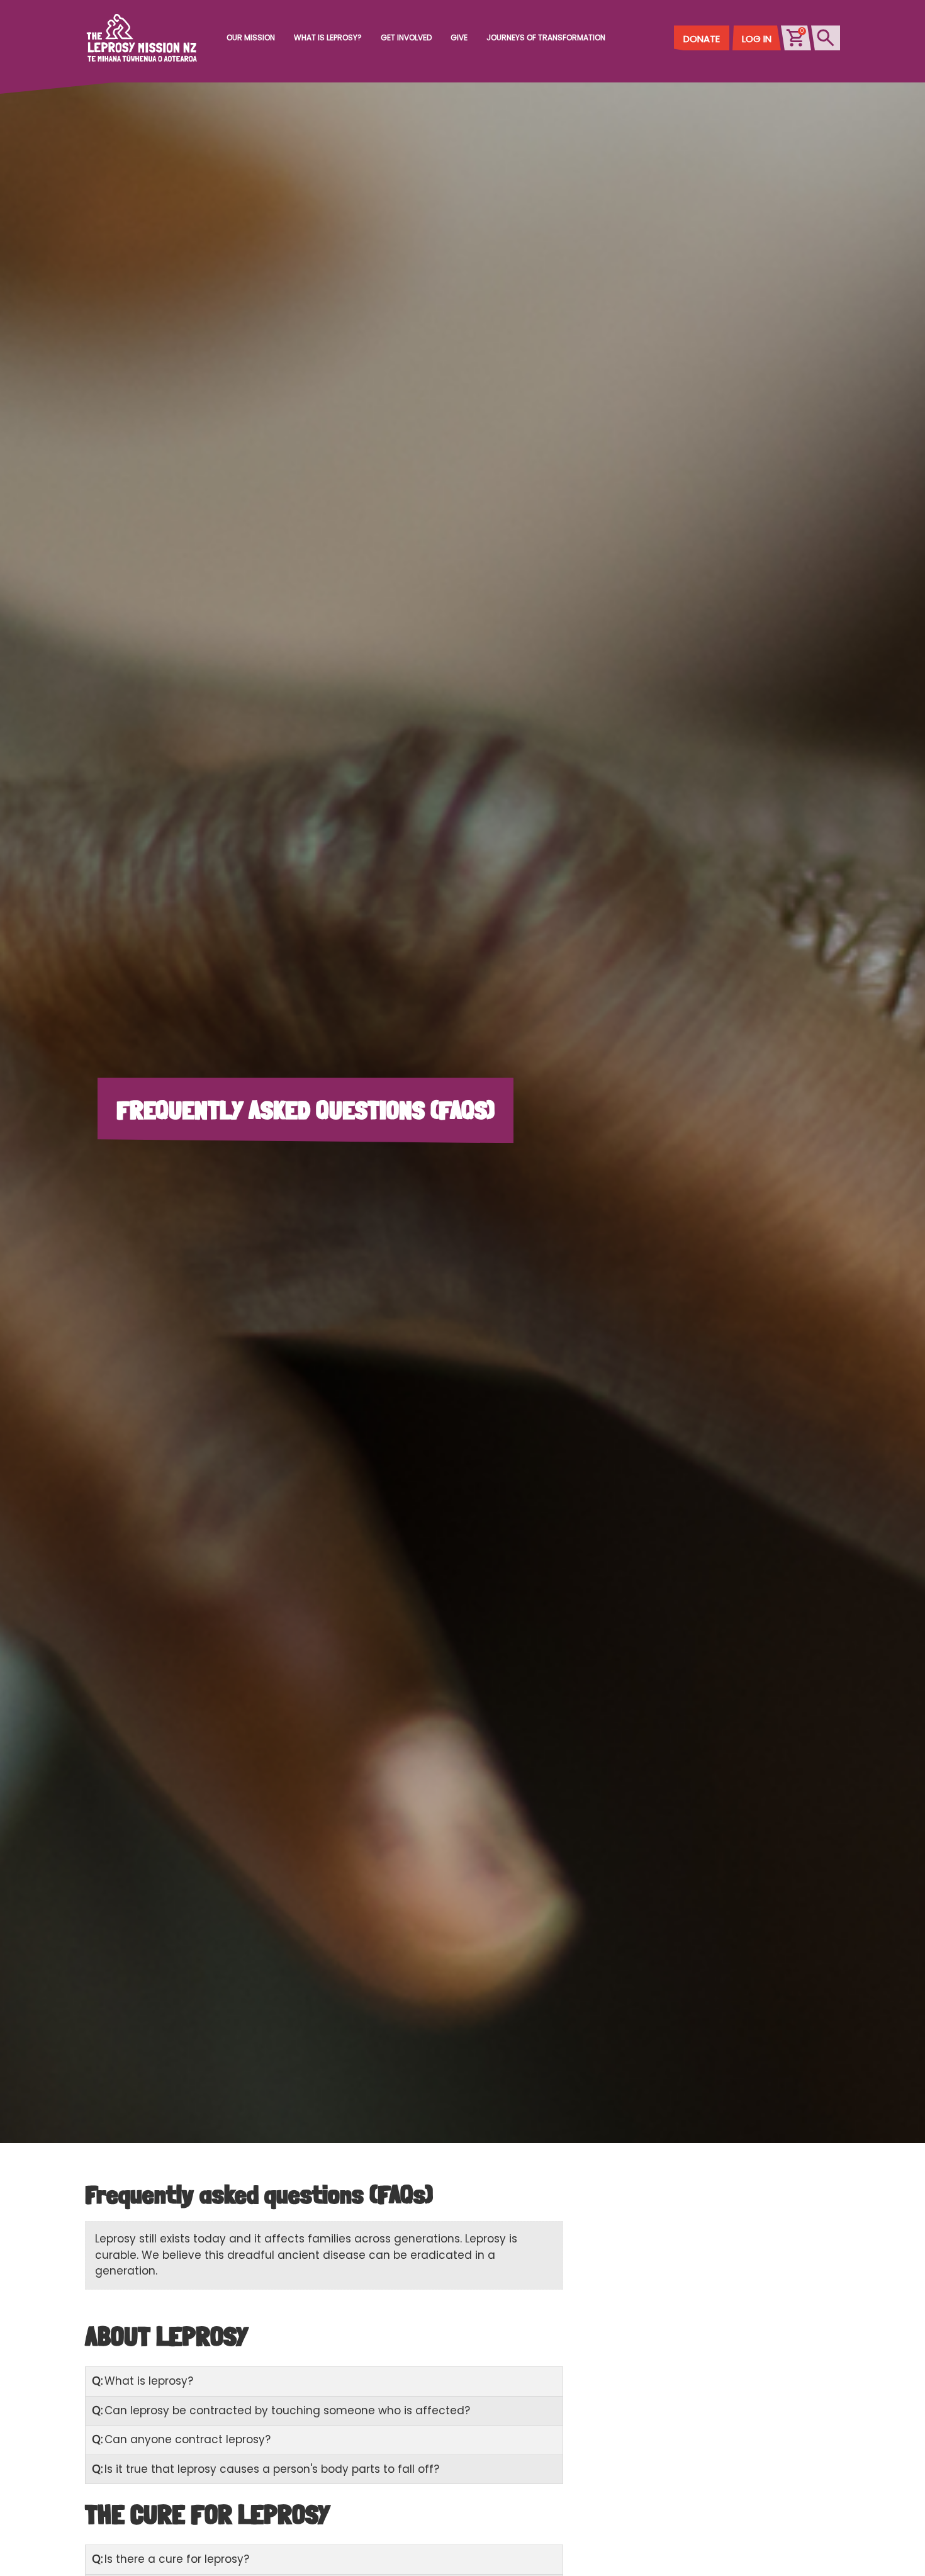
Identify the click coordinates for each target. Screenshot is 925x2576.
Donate (702, 39)
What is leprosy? (143, 2381)
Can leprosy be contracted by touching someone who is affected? (281, 2410)
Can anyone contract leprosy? (181, 2439)
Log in (757, 39)
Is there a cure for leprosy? (171, 2559)
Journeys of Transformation (546, 37)
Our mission (251, 37)
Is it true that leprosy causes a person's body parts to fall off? (266, 2469)
